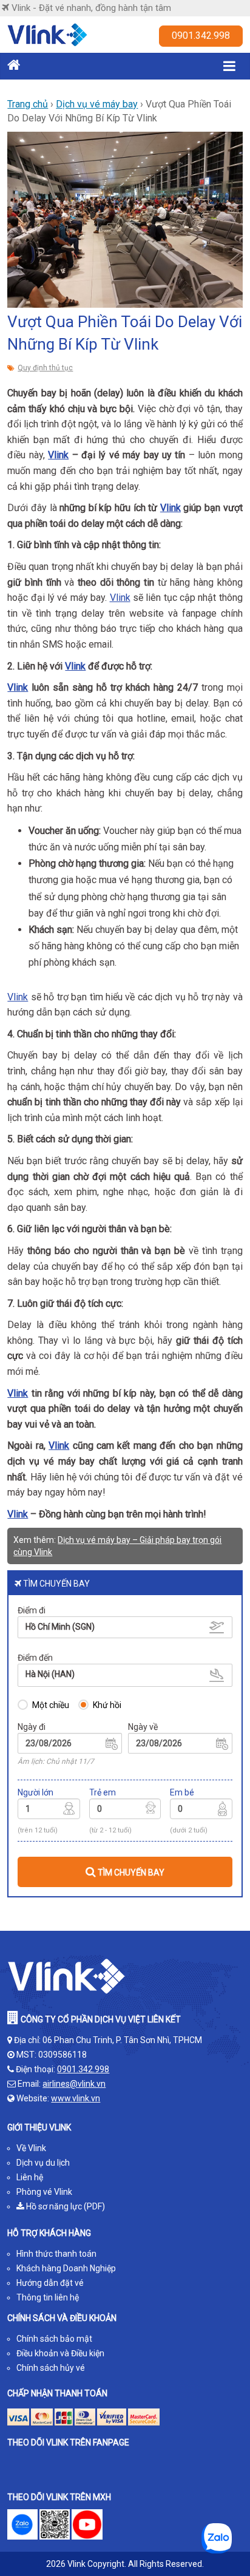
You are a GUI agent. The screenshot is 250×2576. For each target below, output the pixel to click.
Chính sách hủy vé (51, 2368)
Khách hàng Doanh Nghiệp (66, 2268)
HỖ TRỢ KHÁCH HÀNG (49, 2233)
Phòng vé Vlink (44, 2192)
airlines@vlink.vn (74, 2084)
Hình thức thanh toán (56, 2254)
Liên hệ (30, 2177)
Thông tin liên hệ (48, 2297)
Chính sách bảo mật (54, 2339)
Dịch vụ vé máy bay (97, 104)
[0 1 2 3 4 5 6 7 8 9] (125, 1811)
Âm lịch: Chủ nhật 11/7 (56, 1761)
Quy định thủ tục (45, 368)
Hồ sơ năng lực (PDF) (65, 2206)
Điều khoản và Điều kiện (60, 2353)
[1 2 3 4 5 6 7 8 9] (49, 1811)
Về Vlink (31, 2148)
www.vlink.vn (76, 2098)
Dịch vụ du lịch (43, 2163)
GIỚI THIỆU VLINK (39, 2127)
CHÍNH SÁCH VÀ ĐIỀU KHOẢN (62, 2318)
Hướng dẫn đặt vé (50, 2283)
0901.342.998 (201, 36)
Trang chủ (28, 104)
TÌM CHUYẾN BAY (130, 1873)
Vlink (58, 455)
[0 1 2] (201, 1811)
